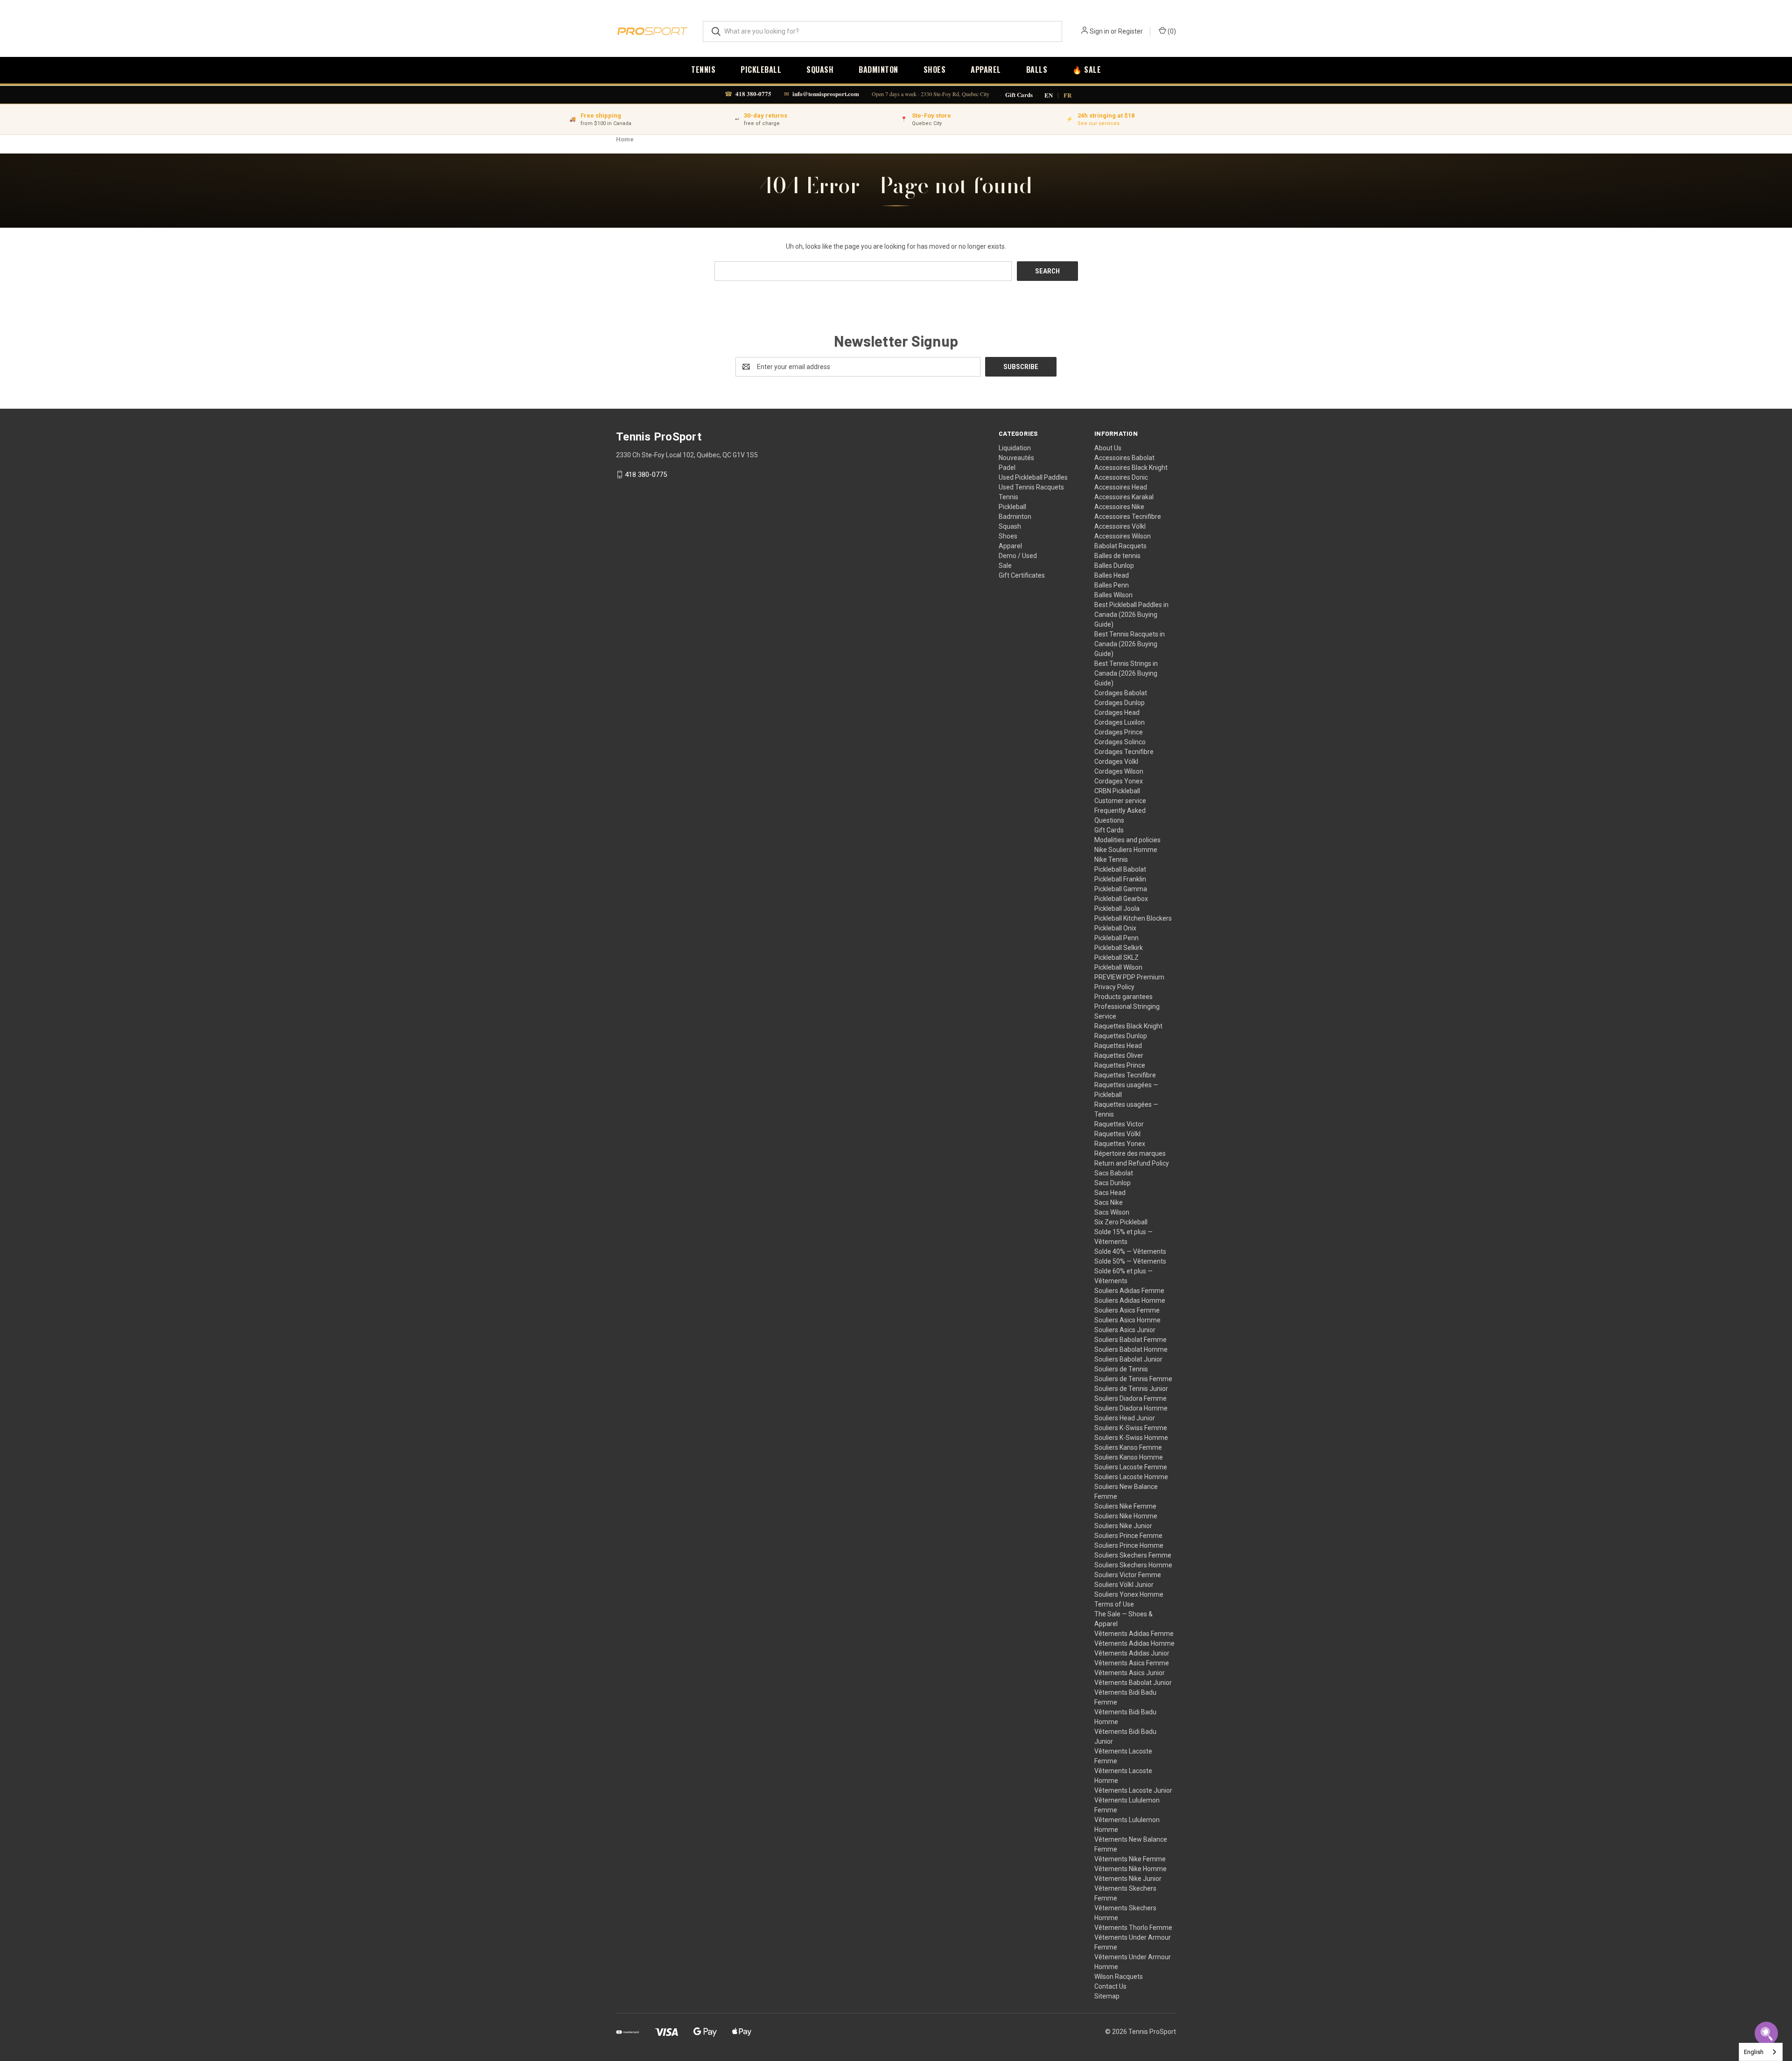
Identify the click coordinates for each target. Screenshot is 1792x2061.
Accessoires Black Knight (1131, 468)
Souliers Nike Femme (1125, 1506)
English (1754, 2052)
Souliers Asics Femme (1127, 1310)
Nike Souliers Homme (1126, 850)
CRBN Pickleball (1117, 791)
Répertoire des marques (1130, 1153)
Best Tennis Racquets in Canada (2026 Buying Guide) (1130, 644)
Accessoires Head (1121, 487)
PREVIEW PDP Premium (1129, 977)
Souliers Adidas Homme (1130, 1300)
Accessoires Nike (1119, 507)
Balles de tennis (1117, 556)
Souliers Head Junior (1125, 1418)
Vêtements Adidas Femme (1134, 1634)
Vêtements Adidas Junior (1132, 1653)
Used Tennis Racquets (1031, 487)
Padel (1007, 468)
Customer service (1120, 801)
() (1171, 31)
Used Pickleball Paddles (1033, 477)
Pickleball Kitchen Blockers (1133, 918)
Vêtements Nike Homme (1130, 1869)
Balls (1037, 70)
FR (1067, 95)
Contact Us (1110, 1986)
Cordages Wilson (1119, 771)
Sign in (1099, 31)
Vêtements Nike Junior (1128, 1879)
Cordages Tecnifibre (1124, 752)
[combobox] (1761, 2052)
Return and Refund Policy (1132, 1163)
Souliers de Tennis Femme (1133, 1379)
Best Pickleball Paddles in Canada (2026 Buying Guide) (1131, 615)
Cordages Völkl (1116, 762)
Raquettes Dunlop (1121, 1036)
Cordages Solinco (1120, 742)
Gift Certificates (1022, 575)
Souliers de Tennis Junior (1131, 1389)
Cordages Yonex (1119, 781)
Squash (820, 70)
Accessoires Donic (1121, 477)
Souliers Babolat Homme (1131, 1349)
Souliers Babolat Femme (1130, 1340)
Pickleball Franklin (1120, 879)
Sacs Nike (1109, 1202)
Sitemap (1107, 1996)
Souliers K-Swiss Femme (1131, 1428)
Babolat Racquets (1120, 546)
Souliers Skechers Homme (1133, 1565)
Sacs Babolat (1114, 1173)
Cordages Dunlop (1120, 703)
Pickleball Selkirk (1119, 948)
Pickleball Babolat (1120, 869)
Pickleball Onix (1115, 928)
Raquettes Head (1118, 1046)
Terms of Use (1114, 1604)
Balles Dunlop (1114, 566)
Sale (1005, 566)
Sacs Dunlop (1113, 1183)
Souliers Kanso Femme (1128, 1447)
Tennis (703, 70)
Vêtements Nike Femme (1130, 1859)
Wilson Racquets (1119, 1977)
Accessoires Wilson (1123, 536)
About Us (1108, 448)
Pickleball (761, 70)
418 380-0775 (753, 94)
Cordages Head (1117, 713)
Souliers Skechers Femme (1133, 1555)
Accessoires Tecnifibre (1128, 517)
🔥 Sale (1087, 70)
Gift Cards (1019, 95)
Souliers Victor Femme (1128, 1575)
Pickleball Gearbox (1121, 899)
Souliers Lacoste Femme (1131, 1467)
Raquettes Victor (1119, 1124)
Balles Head (1112, 575)
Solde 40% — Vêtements (1130, 1251)
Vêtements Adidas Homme (1134, 1643)
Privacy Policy (1114, 987)
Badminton (878, 70)
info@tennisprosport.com (826, 94)
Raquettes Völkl (1117, 1134)
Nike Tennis (1111, 859)
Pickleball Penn (1116, 938)
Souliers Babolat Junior (1128, 1359)
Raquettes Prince (1120, 1065)
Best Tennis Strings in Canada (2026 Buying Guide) (1126, 673)
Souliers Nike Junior (1123, 1526)
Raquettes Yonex (1120, 1144)
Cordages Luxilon (1120, 722)
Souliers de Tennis (1121, 1369)
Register (1130, 31)
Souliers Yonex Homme (1129, 1594)
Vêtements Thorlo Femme (1133, 1928)
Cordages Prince (1119, 732)
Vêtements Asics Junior (1130, 1673)
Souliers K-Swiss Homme (1131, 1438)
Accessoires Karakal (1124, 497)
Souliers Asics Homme (1127, 1320)
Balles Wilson (1113, 595)
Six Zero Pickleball (1121, 1222)
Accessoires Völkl (1120, 526)
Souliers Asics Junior (1125, 1330)
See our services (1099, 123)
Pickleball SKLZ (1116, 957)
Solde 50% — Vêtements (1130, 1261)
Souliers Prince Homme (1129, 1545)
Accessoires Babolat (1124, 458)
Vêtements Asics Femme (1132, 1663)
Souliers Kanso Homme (1129, 1457)
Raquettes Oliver (1119, 1055)
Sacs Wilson (1112, 1212)
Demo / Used (1018, 556)
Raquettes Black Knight (1128, 1026)
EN (1049, 95)
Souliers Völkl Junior (1124, 1585)
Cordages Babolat (1121, 693)
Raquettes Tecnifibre (1125, 1075)
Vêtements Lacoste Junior (1133, 1790)
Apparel (986, 70)
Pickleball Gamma (1121, 889)
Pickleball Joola (1117, 908)
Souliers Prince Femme (1128, 1536)
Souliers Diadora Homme (1131, 1408)
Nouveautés (1016, 458)
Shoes (935, 70)
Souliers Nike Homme (1126, 1516)
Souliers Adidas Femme (1129, 1291)
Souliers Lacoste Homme (1131, 1477)
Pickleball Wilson (1118, 967)
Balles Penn (1112, 585)
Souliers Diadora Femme (1130, 1398)
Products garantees (1123, 997)
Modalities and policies (1127, 840)
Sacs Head (1110, 1193)
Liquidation (1015, 448)
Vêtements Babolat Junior (1133, 1683)
